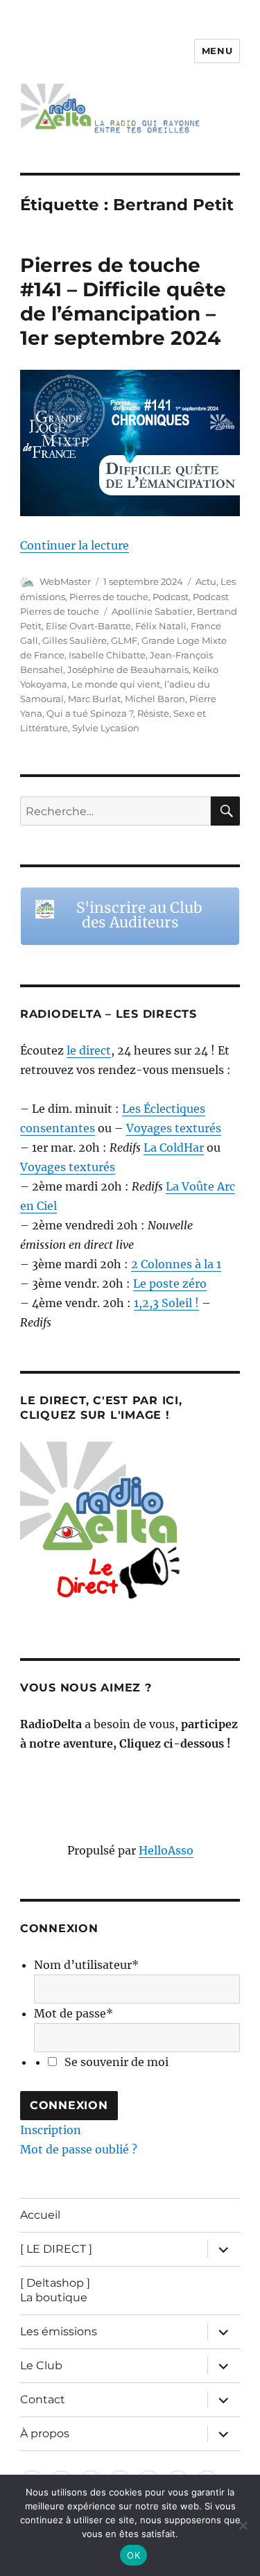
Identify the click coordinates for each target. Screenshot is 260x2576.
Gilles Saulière (75, 640)
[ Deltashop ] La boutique (55, 2290)
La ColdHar (174, 1148)
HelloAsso (166, 1850)
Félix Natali (161, 626)
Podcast (171, 597)
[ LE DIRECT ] (56, 2249)
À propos (45, 2433)
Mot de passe (73, 2013)
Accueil (40, 2215)
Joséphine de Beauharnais (128, 669)
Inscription (51, 2130)
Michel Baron (155, 699)
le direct (89, 1050)
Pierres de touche (109, 597)
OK (133, 2555)
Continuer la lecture (75, 545)
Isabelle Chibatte (107, 655)
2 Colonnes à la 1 (176, 1264)
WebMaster (65, 581)
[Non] (243, 2525)
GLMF (124, 640)
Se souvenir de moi (116, 2062)
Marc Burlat (94, 699)
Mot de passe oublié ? (79, 2149)
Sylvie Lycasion (106, 728)
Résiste (153, 713)
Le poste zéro (170, 1283)
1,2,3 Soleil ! (166, 1303)
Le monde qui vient (116, 684)
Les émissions (59, 2331)
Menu (217, 51)
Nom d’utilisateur (86, 1965)
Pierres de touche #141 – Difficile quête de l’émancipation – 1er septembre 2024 (123, 301)
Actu (206, 581)
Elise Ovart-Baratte (88, 626)
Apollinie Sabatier (152, 611)
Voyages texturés (174, 1128)
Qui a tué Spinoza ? (90, 713)
